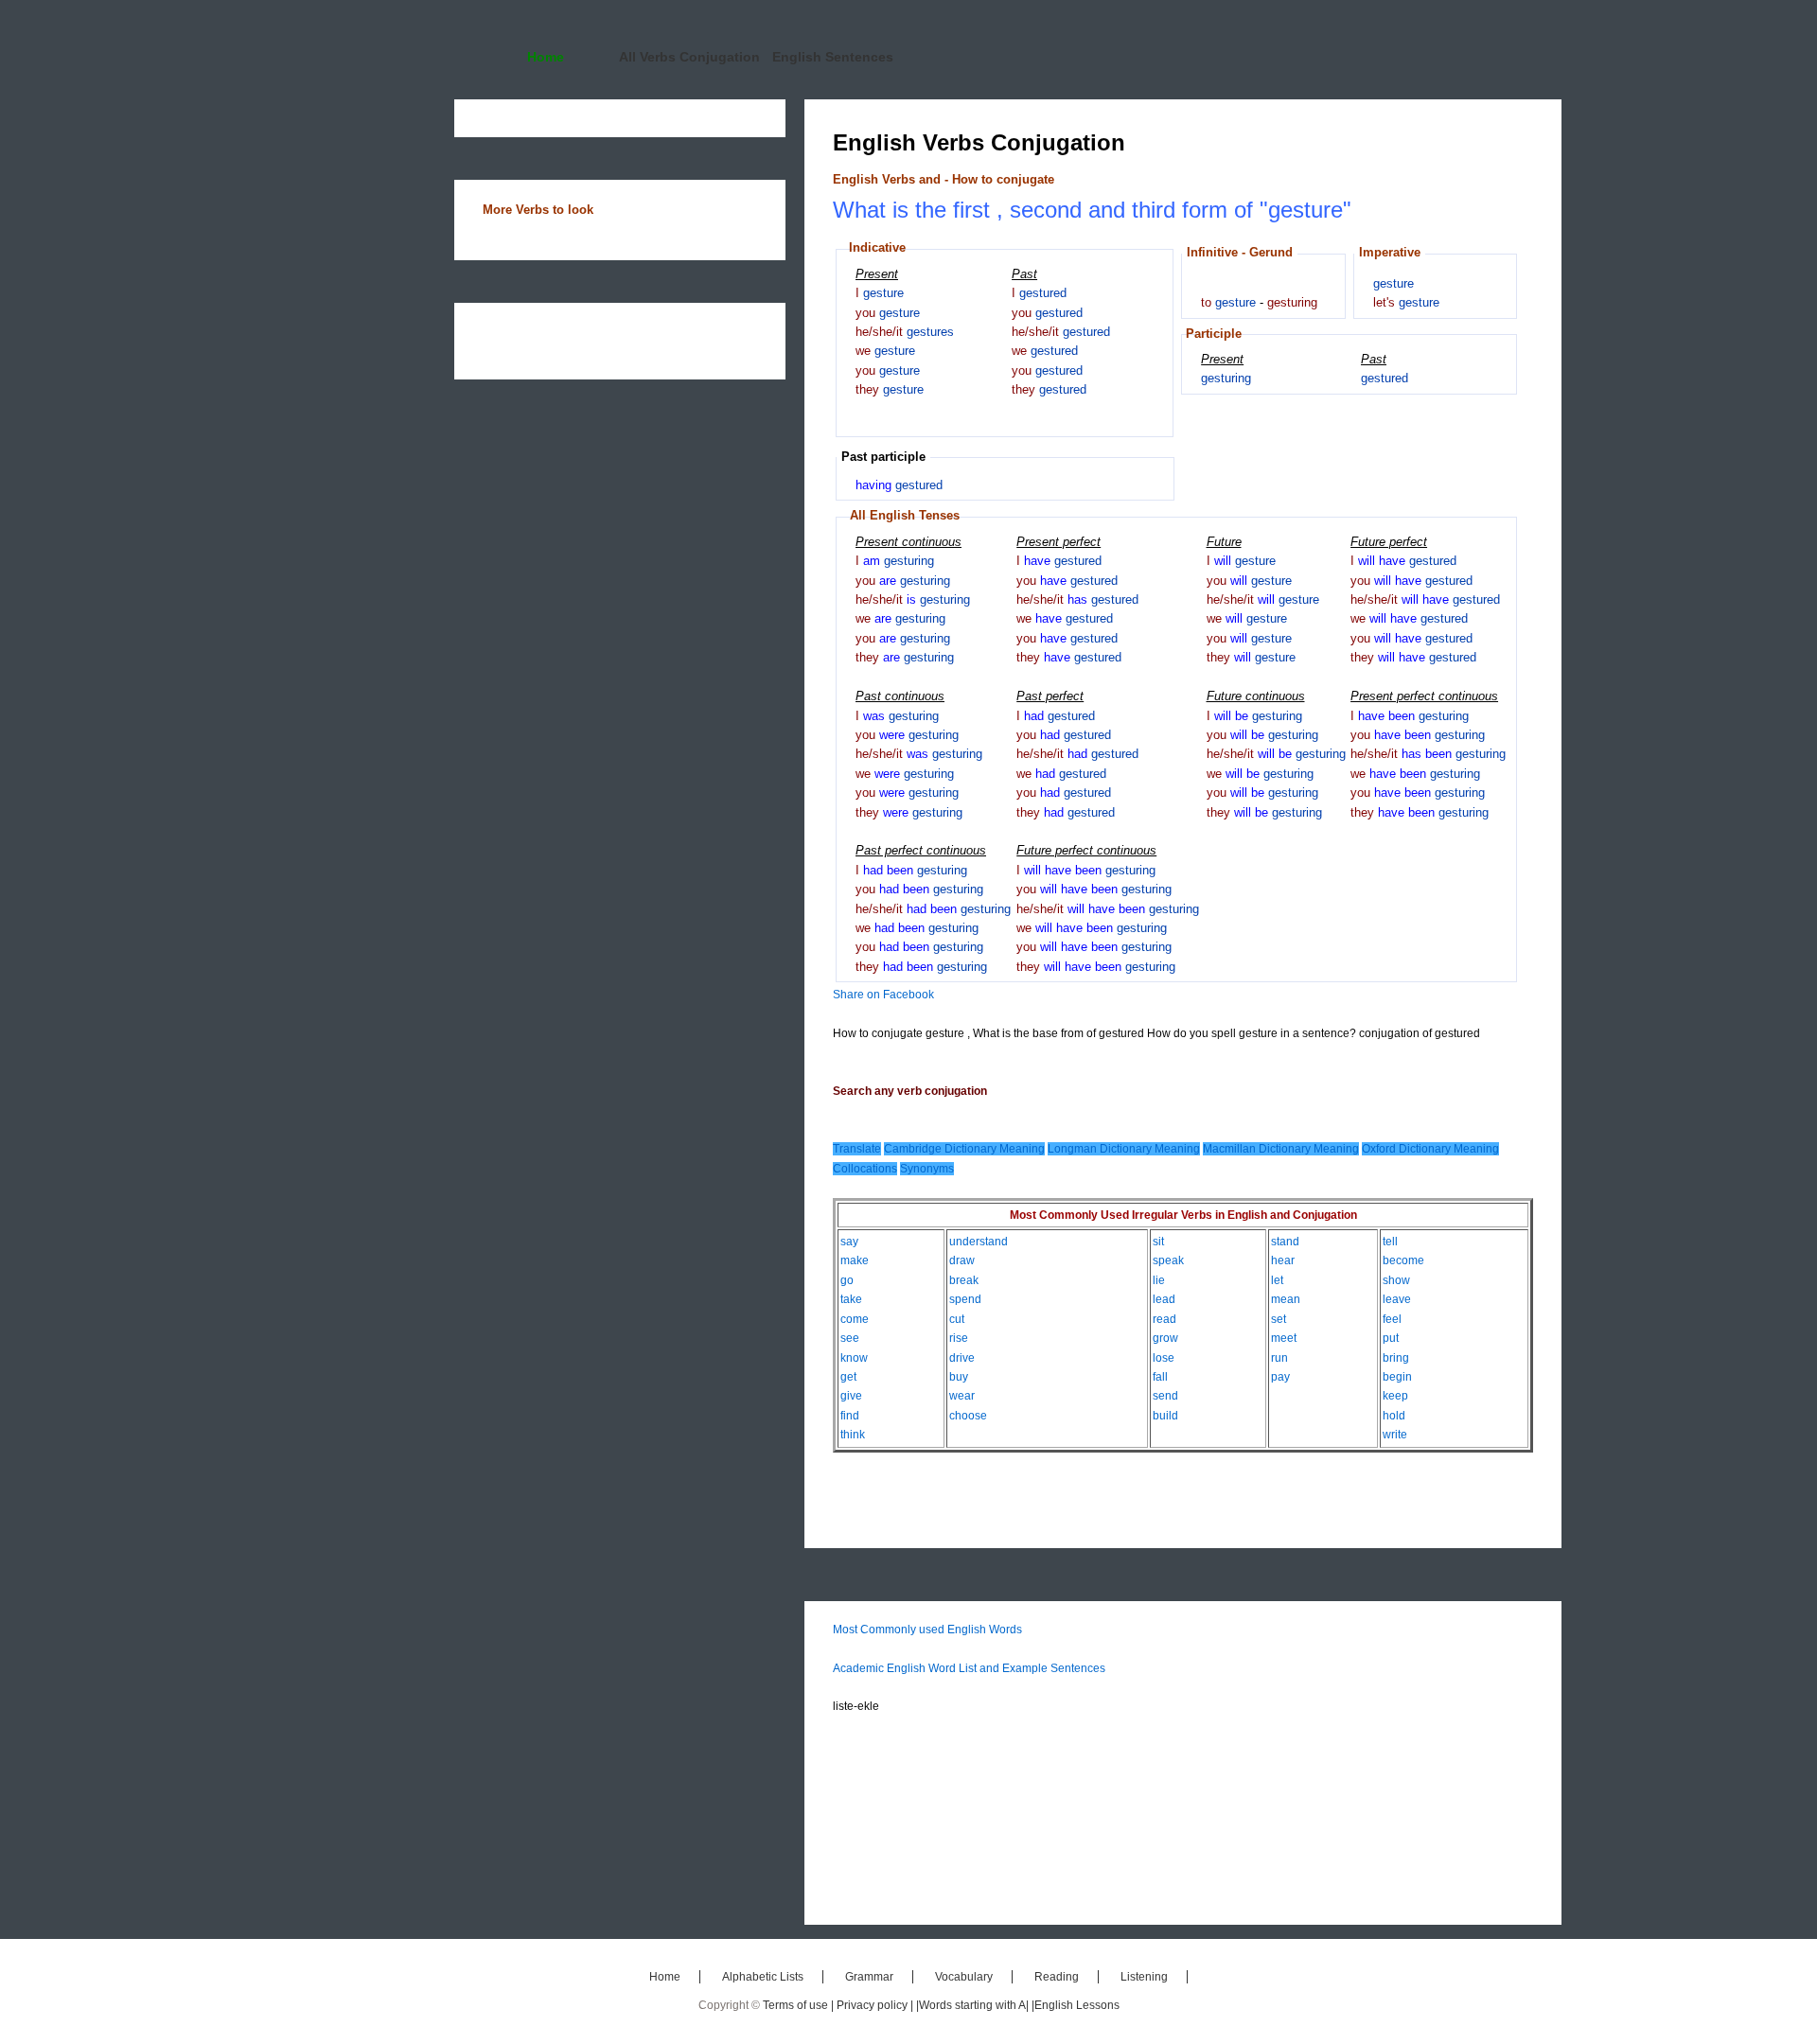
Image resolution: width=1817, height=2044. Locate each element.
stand (1285, 1242)
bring (1396, 1358)
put (1391, 1338)
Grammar (869, 1977)
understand (979, 1242)
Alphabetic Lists (763, 1977)
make (855, 1260)
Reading (1057, 1977)
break (964, 1280)
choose (968, 1416)
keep (1395, 1396)
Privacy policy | (876, 2005)
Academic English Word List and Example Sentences (969, 1668)
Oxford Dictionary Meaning (1430, 1149)
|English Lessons (1076, 2005)
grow (1165, 1338)
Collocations (865, 1169)
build (1165, 1416)
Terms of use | (800, 2005)
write (1395, 1435)
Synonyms (927, 1169)
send (1165, 1396)
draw (962, 1260)
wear (962, 1396)
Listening (1144, 1977)
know (854, 1358)
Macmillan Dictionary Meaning (1281, 1149)
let (1277, 1280)
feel (1392, 1319)
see (850, 1338)
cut (957, 1319)
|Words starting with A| (974, 2005)
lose (1164, 1358)
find (850, 1416)
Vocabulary (964, 1977)
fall (1160, 1377)
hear (1283, 1260)
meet (1284, 1338)
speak (1168, 1260)
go (847, 1280)
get (848, 1377)
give (851, 1396)
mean (1286, 1299)
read (1164, 1319)
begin (1397, 1377)
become (1403, 1260)
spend (965, 1299)
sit (1158, 1242)
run (1279, 1358)
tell (1390, 1242)
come (855, 1319)
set (1279, 1319)
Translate (857, 1149)
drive (962, 1358)
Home (546, 57)
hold (1394, 1416)
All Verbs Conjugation (689, 57)
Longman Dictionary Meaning (1124, 1149)
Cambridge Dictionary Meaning (964, 1149)
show (1396, 1280)
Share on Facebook (883, 995)
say (849, 1242)
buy (959, 1377)
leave (1397, 1299)
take (851, 1299)
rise (959, 1338)
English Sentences (833, 57)
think (853, 1435)
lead (1164, 1299)
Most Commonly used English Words (927, 1630)
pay (1280, 1377)
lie (1159, 1280)
